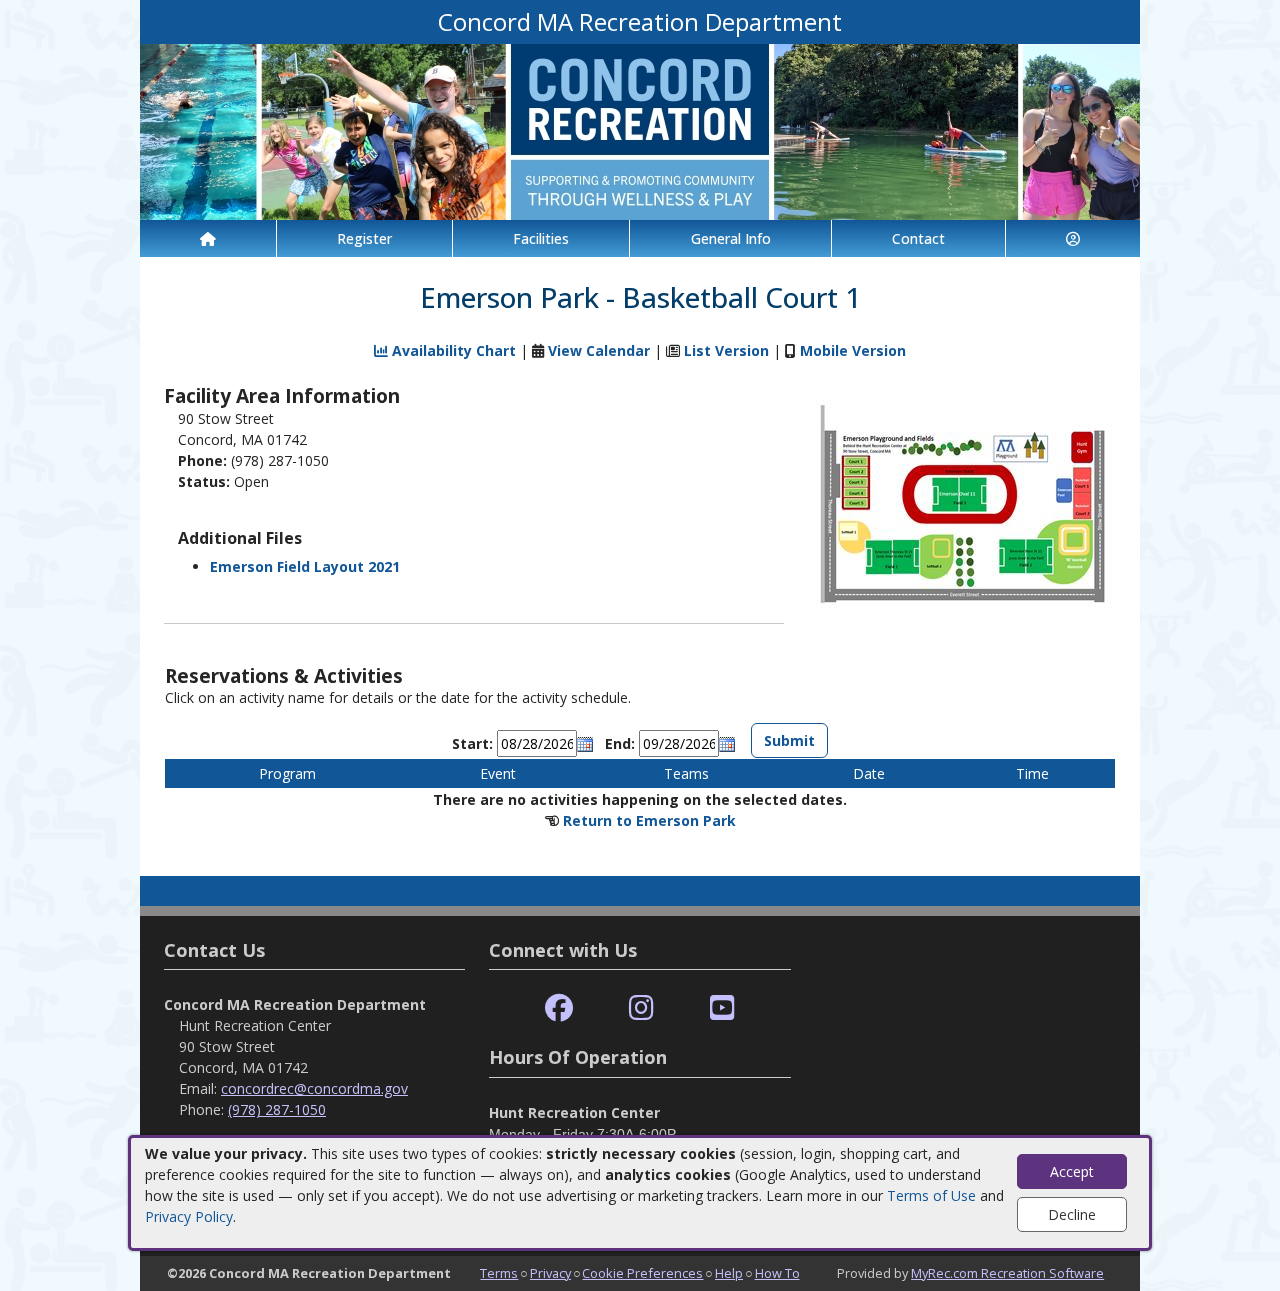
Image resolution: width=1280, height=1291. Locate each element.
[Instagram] (641, 1008)
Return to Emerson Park (649, 820)
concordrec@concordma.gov (314, 1088)
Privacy (550, 1273)
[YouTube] (722, 1008)
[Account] (1073, 238)
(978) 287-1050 (277, 1109)
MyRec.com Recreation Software (1007, 1273)
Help (729, 1273)
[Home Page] (208, 238)
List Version (726, 350)
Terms (499, 1273)
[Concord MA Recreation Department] (640, 130)
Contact (918, 238)
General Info (731, 238)
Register (364, 238)
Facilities (541, 238)
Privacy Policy (189, 1216)
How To (777, 1273)
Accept (1072, 1171)
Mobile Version (853, 350)
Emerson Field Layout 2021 (305, 566)
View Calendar (599, 350)
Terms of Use (931, 1195)
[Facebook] (559, 1008)
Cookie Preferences (642, 1273)
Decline (1072, 1214)
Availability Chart (452, 350)
